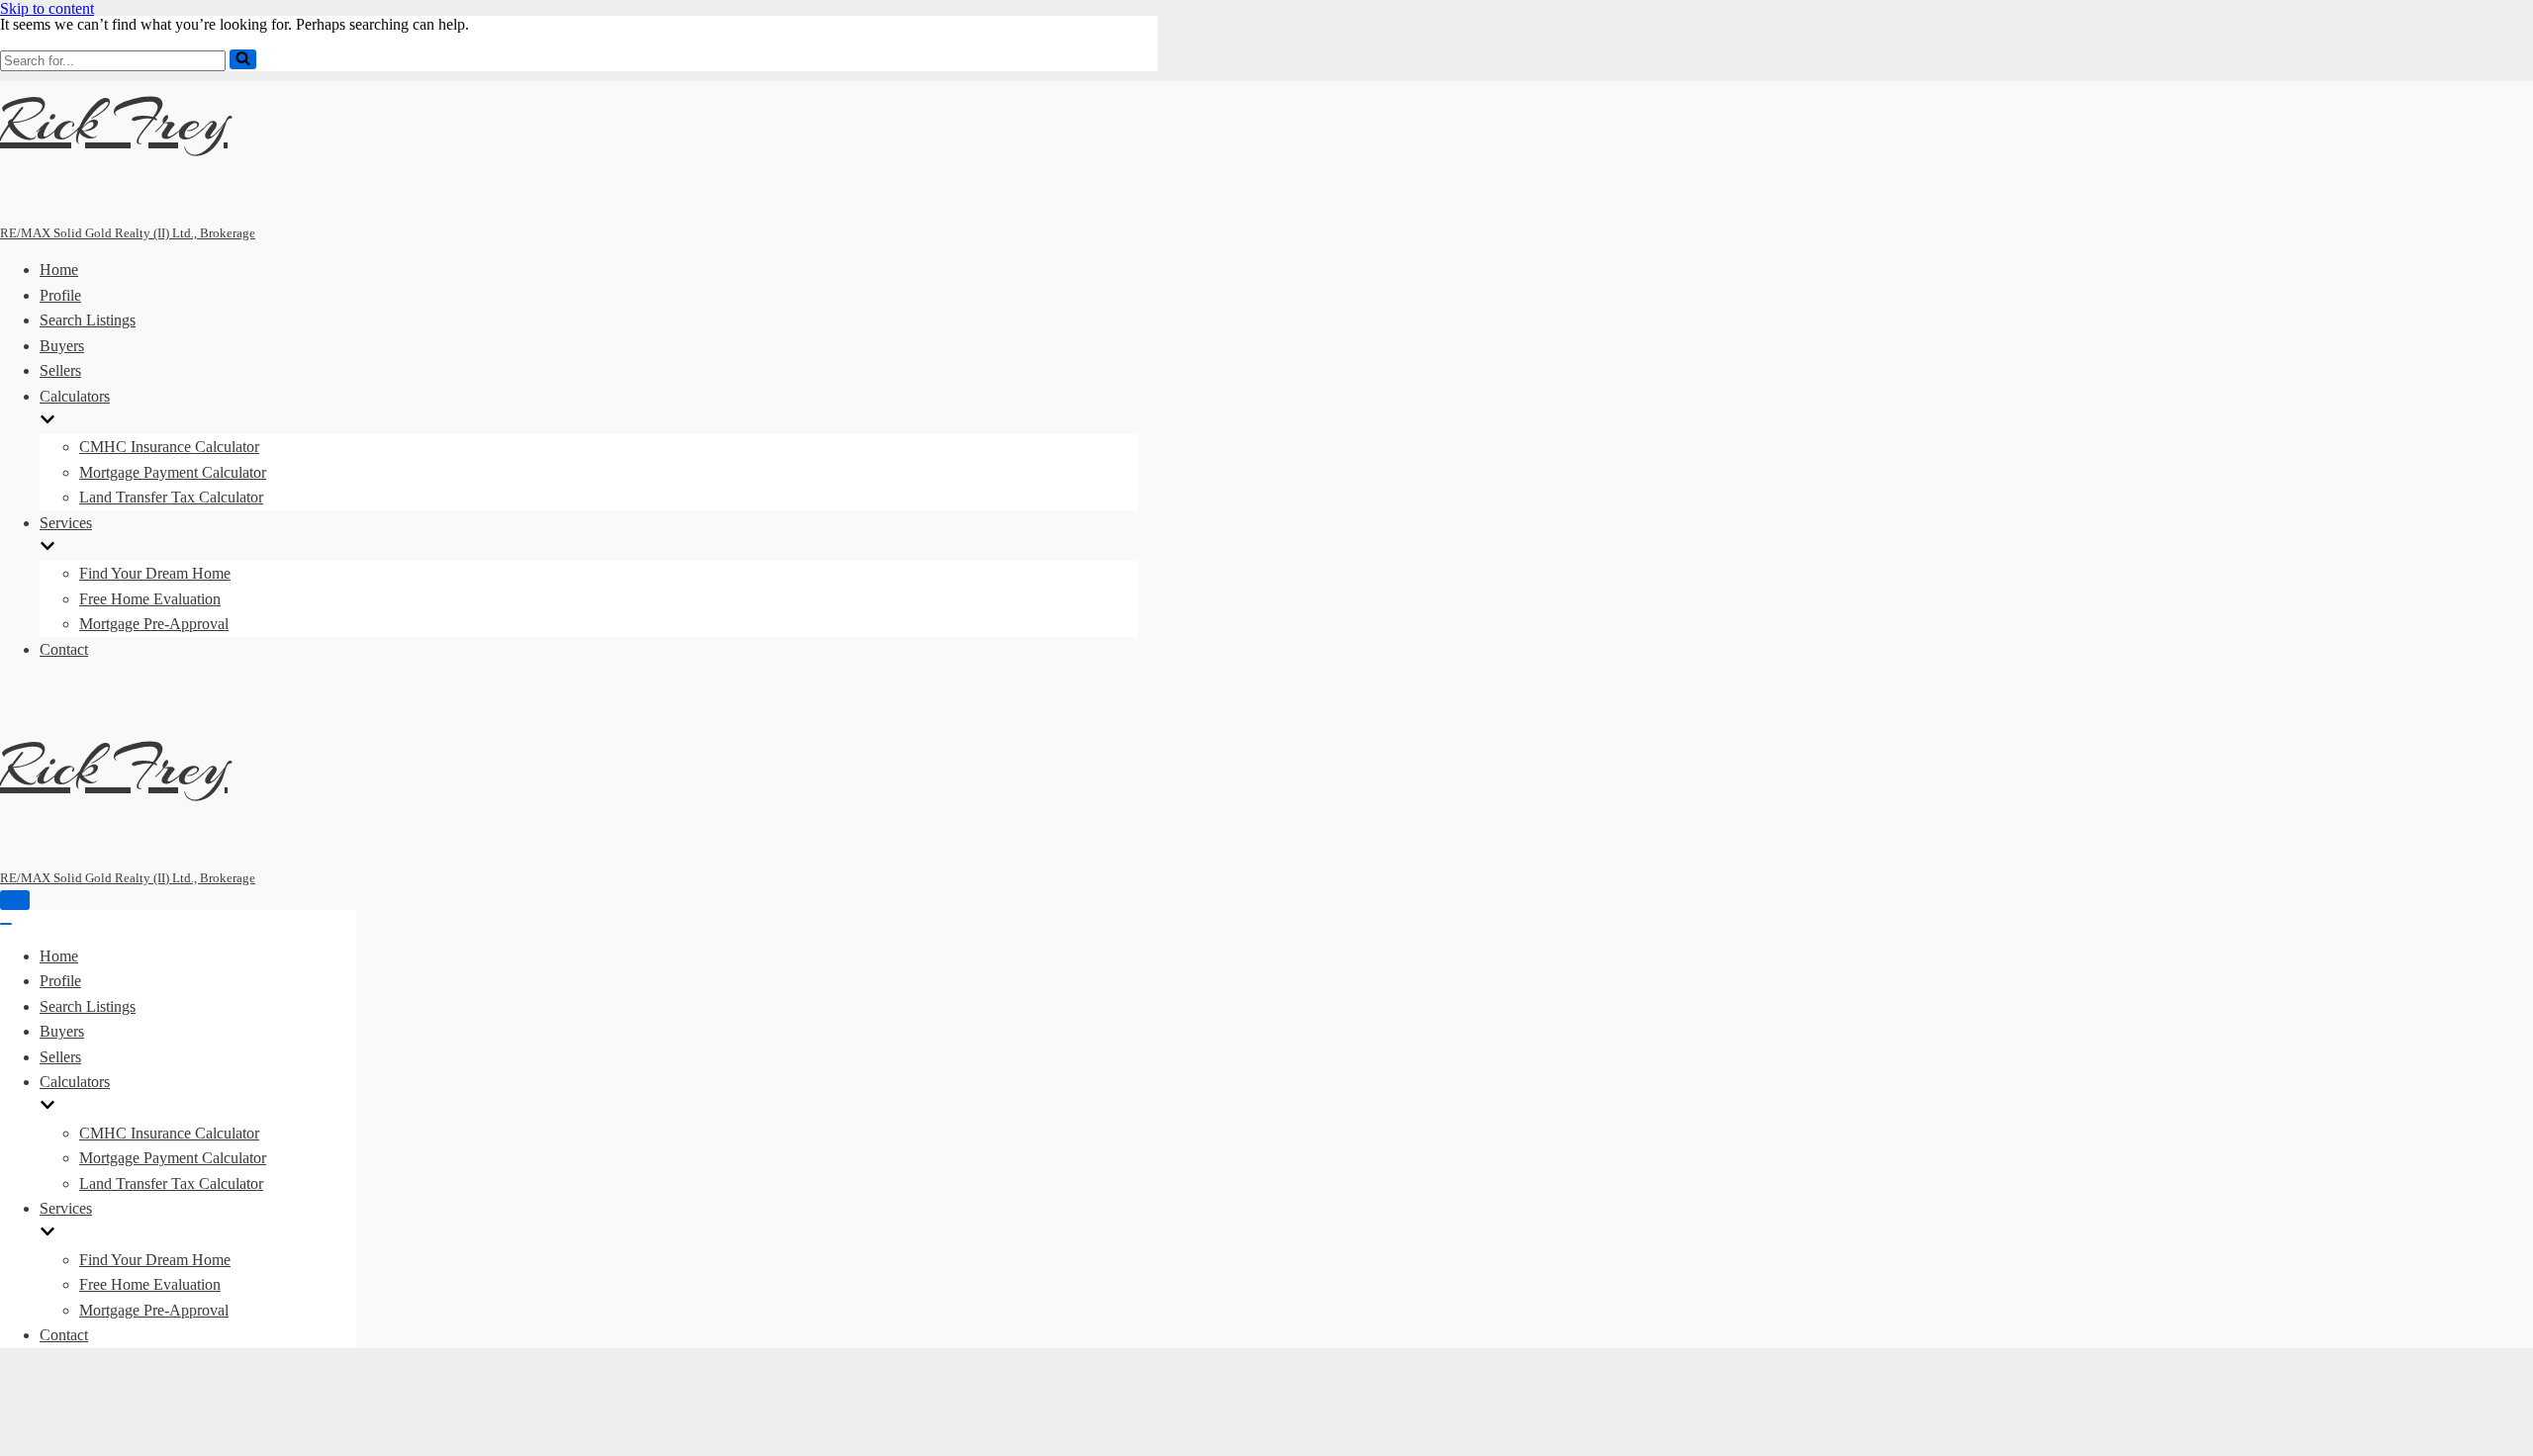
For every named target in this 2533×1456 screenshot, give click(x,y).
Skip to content (47, 8)
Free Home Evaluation (150, 599)
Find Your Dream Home (155, 573)
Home (59, 270)
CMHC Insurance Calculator (169, 447)
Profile (60, 295)
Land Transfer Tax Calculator (171, 497)
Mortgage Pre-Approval (154, 624)
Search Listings (88, 320)
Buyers (62, 346)
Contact (64, 649)
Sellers (60, 370)
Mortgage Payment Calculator (173, 472)
